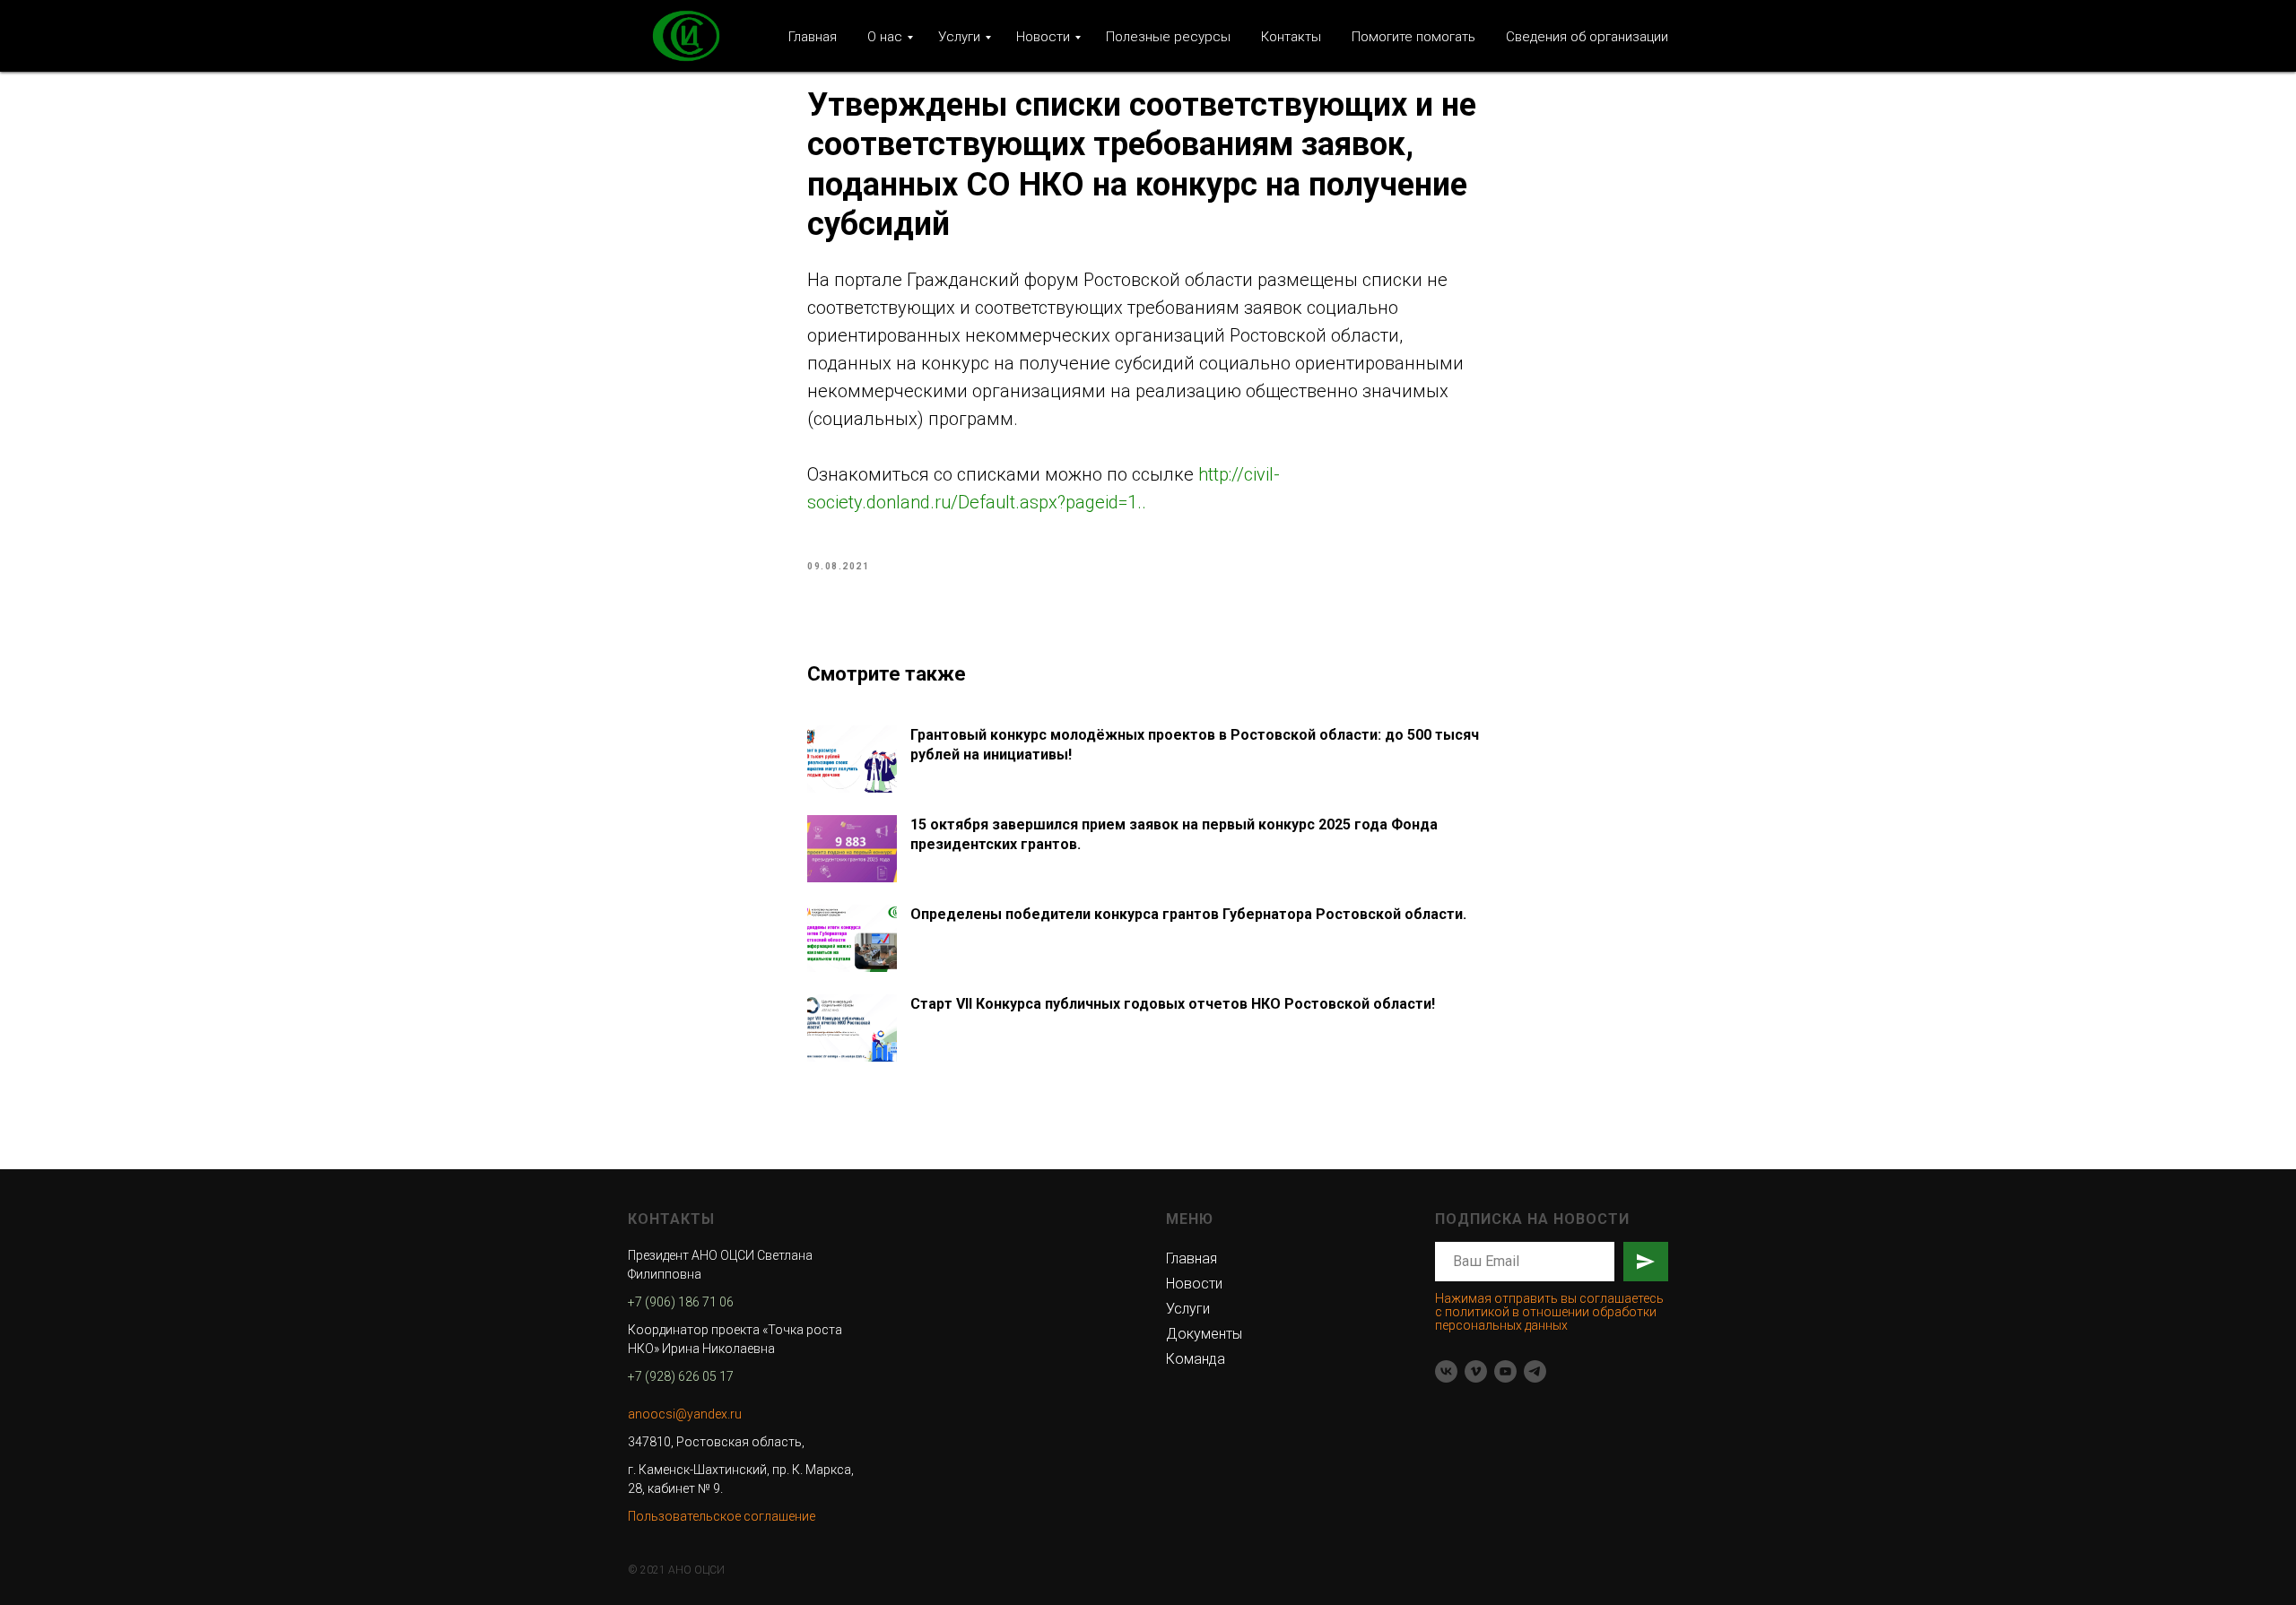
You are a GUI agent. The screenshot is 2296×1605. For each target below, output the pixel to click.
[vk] (1446, 1371)
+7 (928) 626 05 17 (681, 1376)
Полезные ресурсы (1168, 37)
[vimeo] (1476, 1371)
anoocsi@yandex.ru (685, 1414)
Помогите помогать (1413, 37)
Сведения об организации (1587, 37)
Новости (1043, 37)
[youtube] (1505, 1371)
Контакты (1291, 37)
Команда (1196, 1359)
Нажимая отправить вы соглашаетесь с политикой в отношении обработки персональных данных (1549, 1312)
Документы (1204, 1334)
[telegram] (1535, 1371)
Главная (813, 37)
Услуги (959, 37)
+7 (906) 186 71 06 (681, 1302)
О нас (885, 37)
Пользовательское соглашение (722, 1516)
